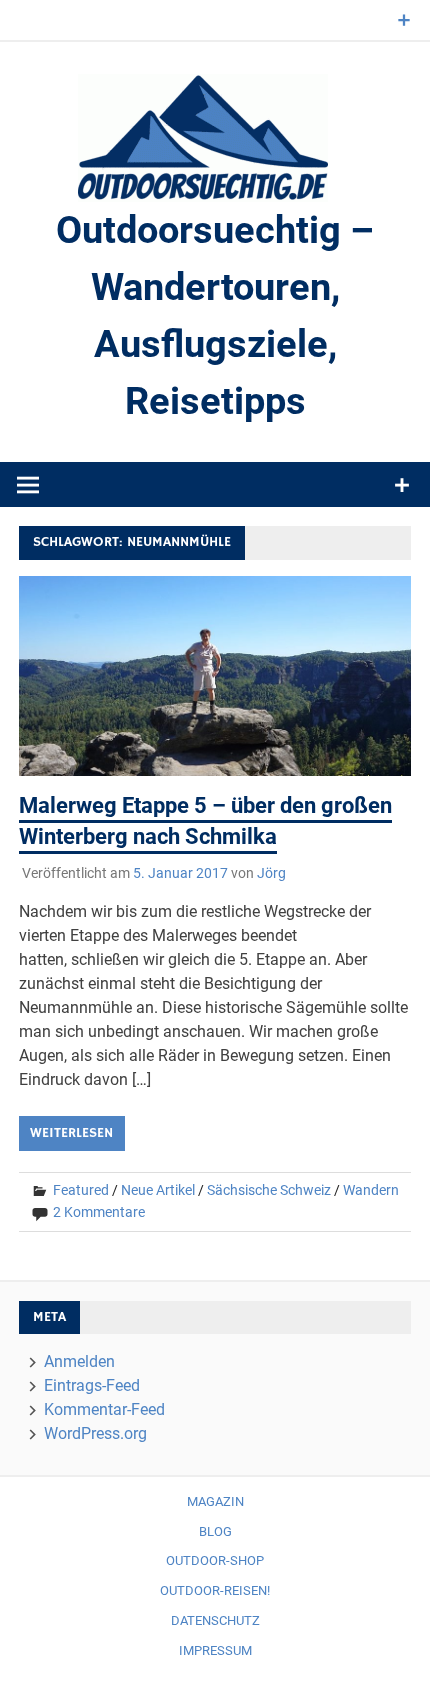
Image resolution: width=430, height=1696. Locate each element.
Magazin (215, 1501)
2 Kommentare (99, 1212)
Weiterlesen (71, 1133)
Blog (215, 1531)
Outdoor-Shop (215, 1560)
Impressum (215, 1650)
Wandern (371, 1190)
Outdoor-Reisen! (215, 1590)
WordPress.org (95, 1433)
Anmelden (79, 1361)
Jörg (271, 873)
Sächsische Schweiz (269, 1190)
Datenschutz (215, 1620)
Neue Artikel (158, 1190)
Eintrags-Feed (92, 1385)
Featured (81, 1190)
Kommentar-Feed (104, 1409)
